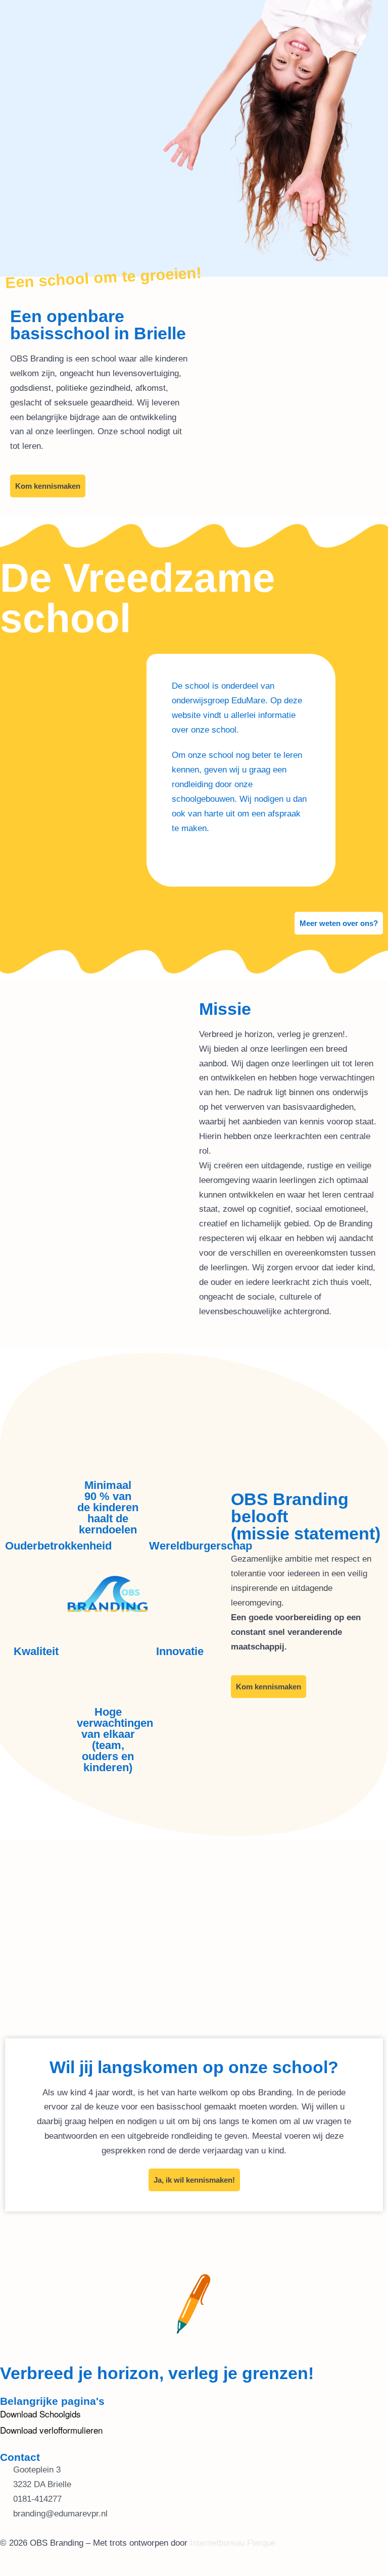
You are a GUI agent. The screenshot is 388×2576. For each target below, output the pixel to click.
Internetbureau (217, 2543)
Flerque (261, 2543)
